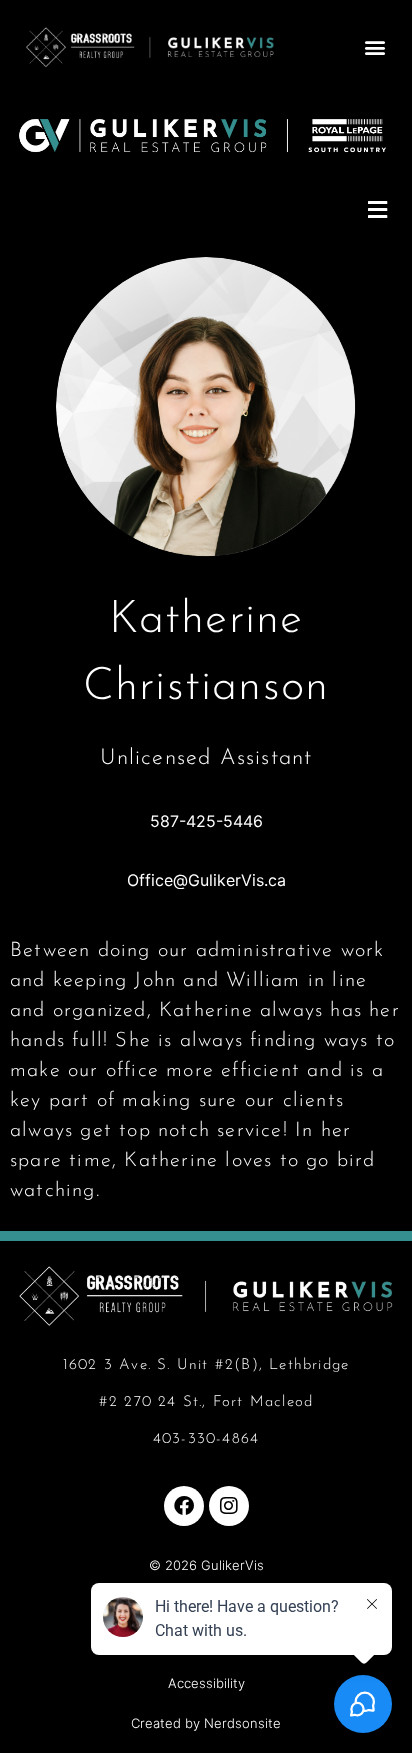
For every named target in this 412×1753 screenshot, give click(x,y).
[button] (375, 46)
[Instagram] (229, 1506)
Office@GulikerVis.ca (206, 880)
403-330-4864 (206, 1439)
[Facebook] (184, 1506)
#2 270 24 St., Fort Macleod (206, 1402)
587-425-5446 (206, 821)
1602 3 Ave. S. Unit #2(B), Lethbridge (206, 1365)
